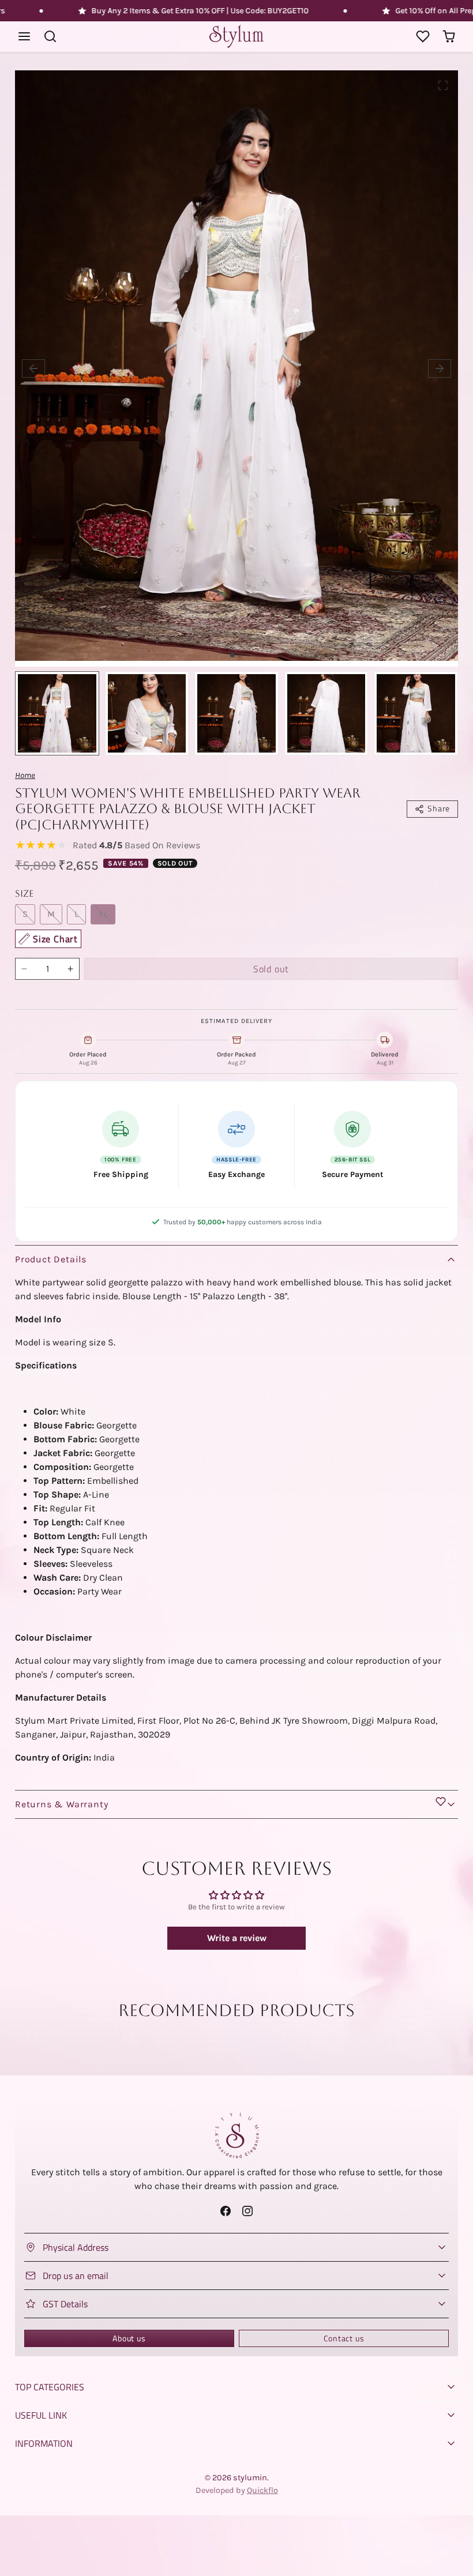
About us (129, 2338)
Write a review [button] (237, 1938)
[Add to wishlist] (441, 1802)
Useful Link (41, 2415)
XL (103, 914)
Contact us (344, 2338)
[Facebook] (226, 2211)
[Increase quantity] (70, 969)
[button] (25, 37)
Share (439, 808)
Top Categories (50, 2387)
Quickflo (262, 2490)
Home (25, 775)
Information (44, 2443)
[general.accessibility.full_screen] (443, 85)
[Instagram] (247, 2211)
